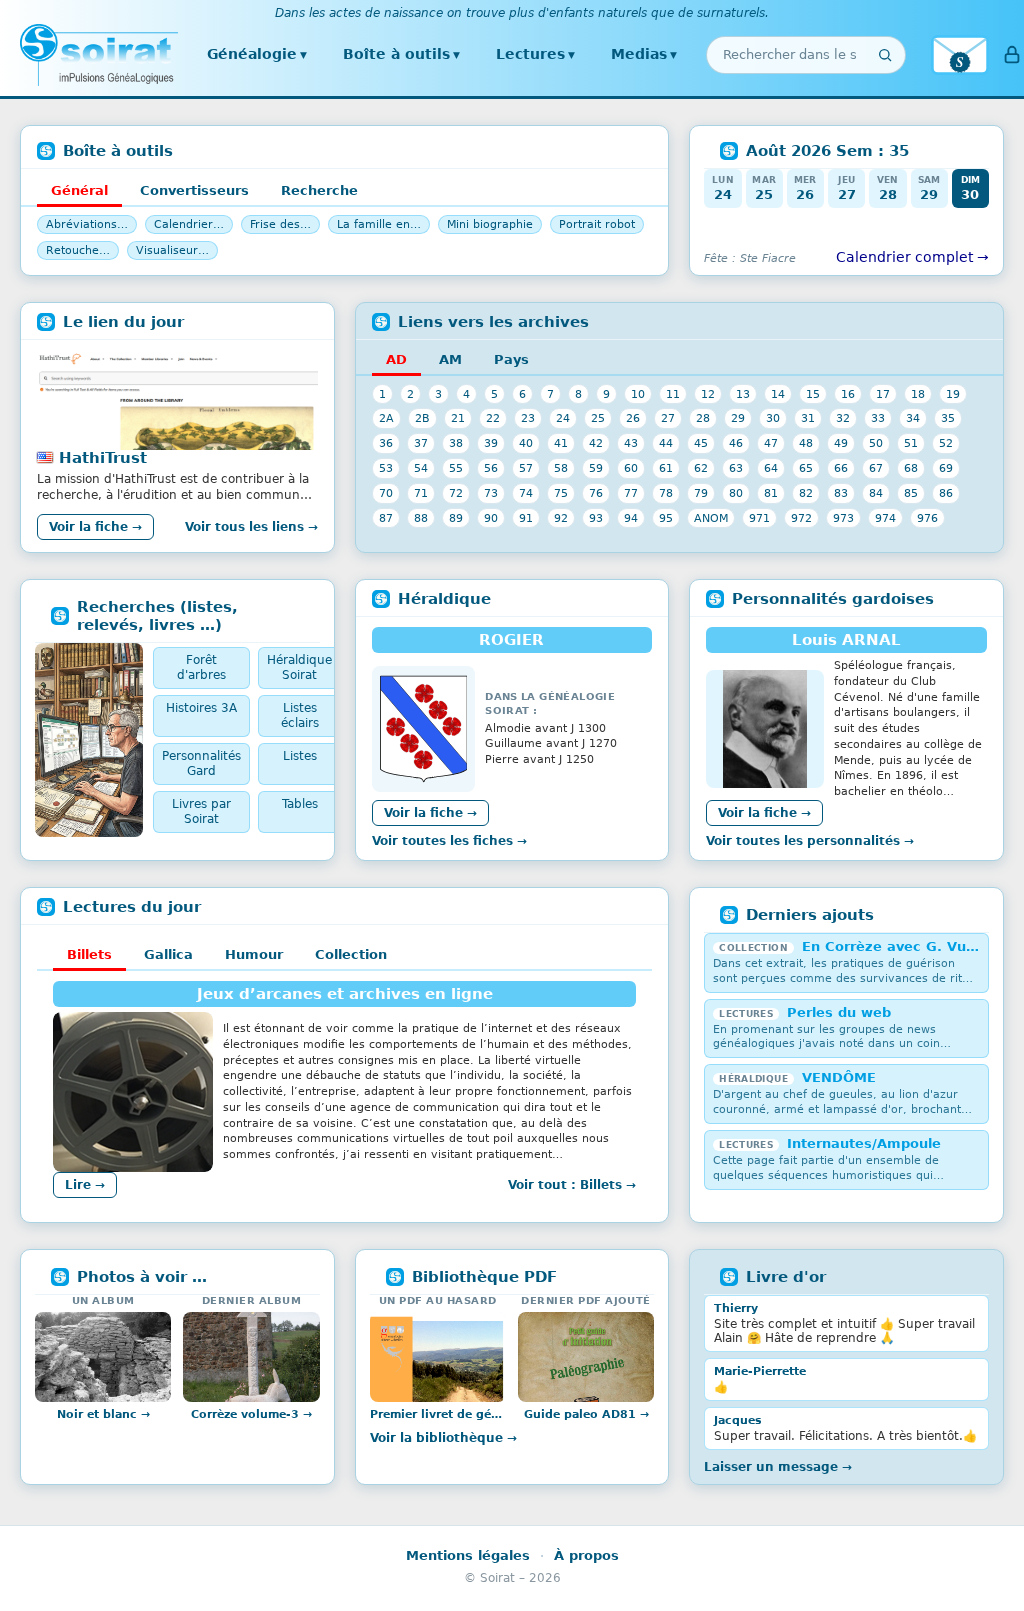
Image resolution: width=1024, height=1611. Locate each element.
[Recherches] (89, 740)
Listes (300, 756)
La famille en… (379, 224)
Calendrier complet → (912, 257)
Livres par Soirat (201, 811)
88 (421, 518)
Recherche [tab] (319, 190)
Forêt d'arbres (201, 667)
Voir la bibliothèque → (443, 1438)
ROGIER (511, 640)
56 (491, 468)
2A (386, 418)
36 (386, 443)
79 (701, 493)
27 (668, 418)
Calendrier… (189, 224)
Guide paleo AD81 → (586, 1414)
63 (736, 468)
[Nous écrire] (960, 55)
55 (456, 468)
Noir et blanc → (103, 1414)
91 (526, 518)
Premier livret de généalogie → (438, 1414)
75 (561, 493)
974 (885, 518)
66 (841, 468)
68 (911, 468)
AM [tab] (450, 359)
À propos (586, 1555)
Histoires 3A (201, 708)
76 (596, 493)
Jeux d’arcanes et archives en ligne (345, 994)
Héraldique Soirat (299, 667)
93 (596, 518)
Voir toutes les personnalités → (810, 841)
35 (948, 418)
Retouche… (78, 250)
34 (913, 418)
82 (806, 493)
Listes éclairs (300, 715)
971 (759, 518)
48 (806, 443)
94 (631, 518)
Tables (300, 804)
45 (701, 443)
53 (386, 468)
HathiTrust (103, 458)
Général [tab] (79, 190)
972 (801, 518)
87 (386, 518)
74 (526, 493)
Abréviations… (87, 224)
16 (848, 394)
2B (422, 418)
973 (843, 518)
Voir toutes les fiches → (449, 841)
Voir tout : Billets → (572, 1185)
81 (771, 493)
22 (493, 418)
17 (883, 394)
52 (946, 443)
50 (876, 443)
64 (771, 468)
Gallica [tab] (168, 954)
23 (528, 418)
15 (813, 394)
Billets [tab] (89, 954)
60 (631, 468)
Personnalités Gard (201, 763)
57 (526, 468)
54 (421, 468)
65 (806, 468)
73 (491, 493)
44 (666, 443)
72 (456, 493)
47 (771, 443)
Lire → (85, 1185)
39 (491, 443)
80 (736, 493)
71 (421, 493)
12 (708, 394)
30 (773, 418)
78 (666, 493)
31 (808, 418)
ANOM (711, 518)
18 (918, 394)
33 (878, 418)
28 (703, 418)
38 (456, 443)
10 (638, 394)
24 (563, 418)
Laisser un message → (778, 1467)
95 (666, 518)
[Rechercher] (885, 55)
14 (778, 394)
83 (841, 493)
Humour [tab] (254, 954)
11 (673, 394)
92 (561, 518)
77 (631, 493)
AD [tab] (396, 359)
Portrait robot (597, 224)
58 (561, 468)
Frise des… (280, 224)
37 (421, 443)
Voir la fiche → (95, 527)
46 (736, 443)
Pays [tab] (511, 359)
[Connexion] (1012, 55)
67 (876, 468)
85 (911, 493)
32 (843, 418)
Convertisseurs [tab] (194, 190)
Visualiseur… (172, 250)
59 (596, 468)
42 (596, 443)
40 (526, 443)
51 (911, 443)
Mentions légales (468, 1555)
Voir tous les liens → (251, 527)
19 (953, 394)
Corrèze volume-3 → (251, 1414)
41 (561, 443)
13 (743, 394)
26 (633, 418)
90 (491, 518)
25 (598, 418)
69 (946, 468)
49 (841, 443)
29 (738, 418)
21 (458, 418)
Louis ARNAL (846, 640)
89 (456, 518)
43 (631, 443)
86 (946, 493)
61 (666, 468)
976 (927, 518)
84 (876, 493)
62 (701, 468)
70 (386, 493)
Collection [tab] (351, 954)
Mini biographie (490, 224)
